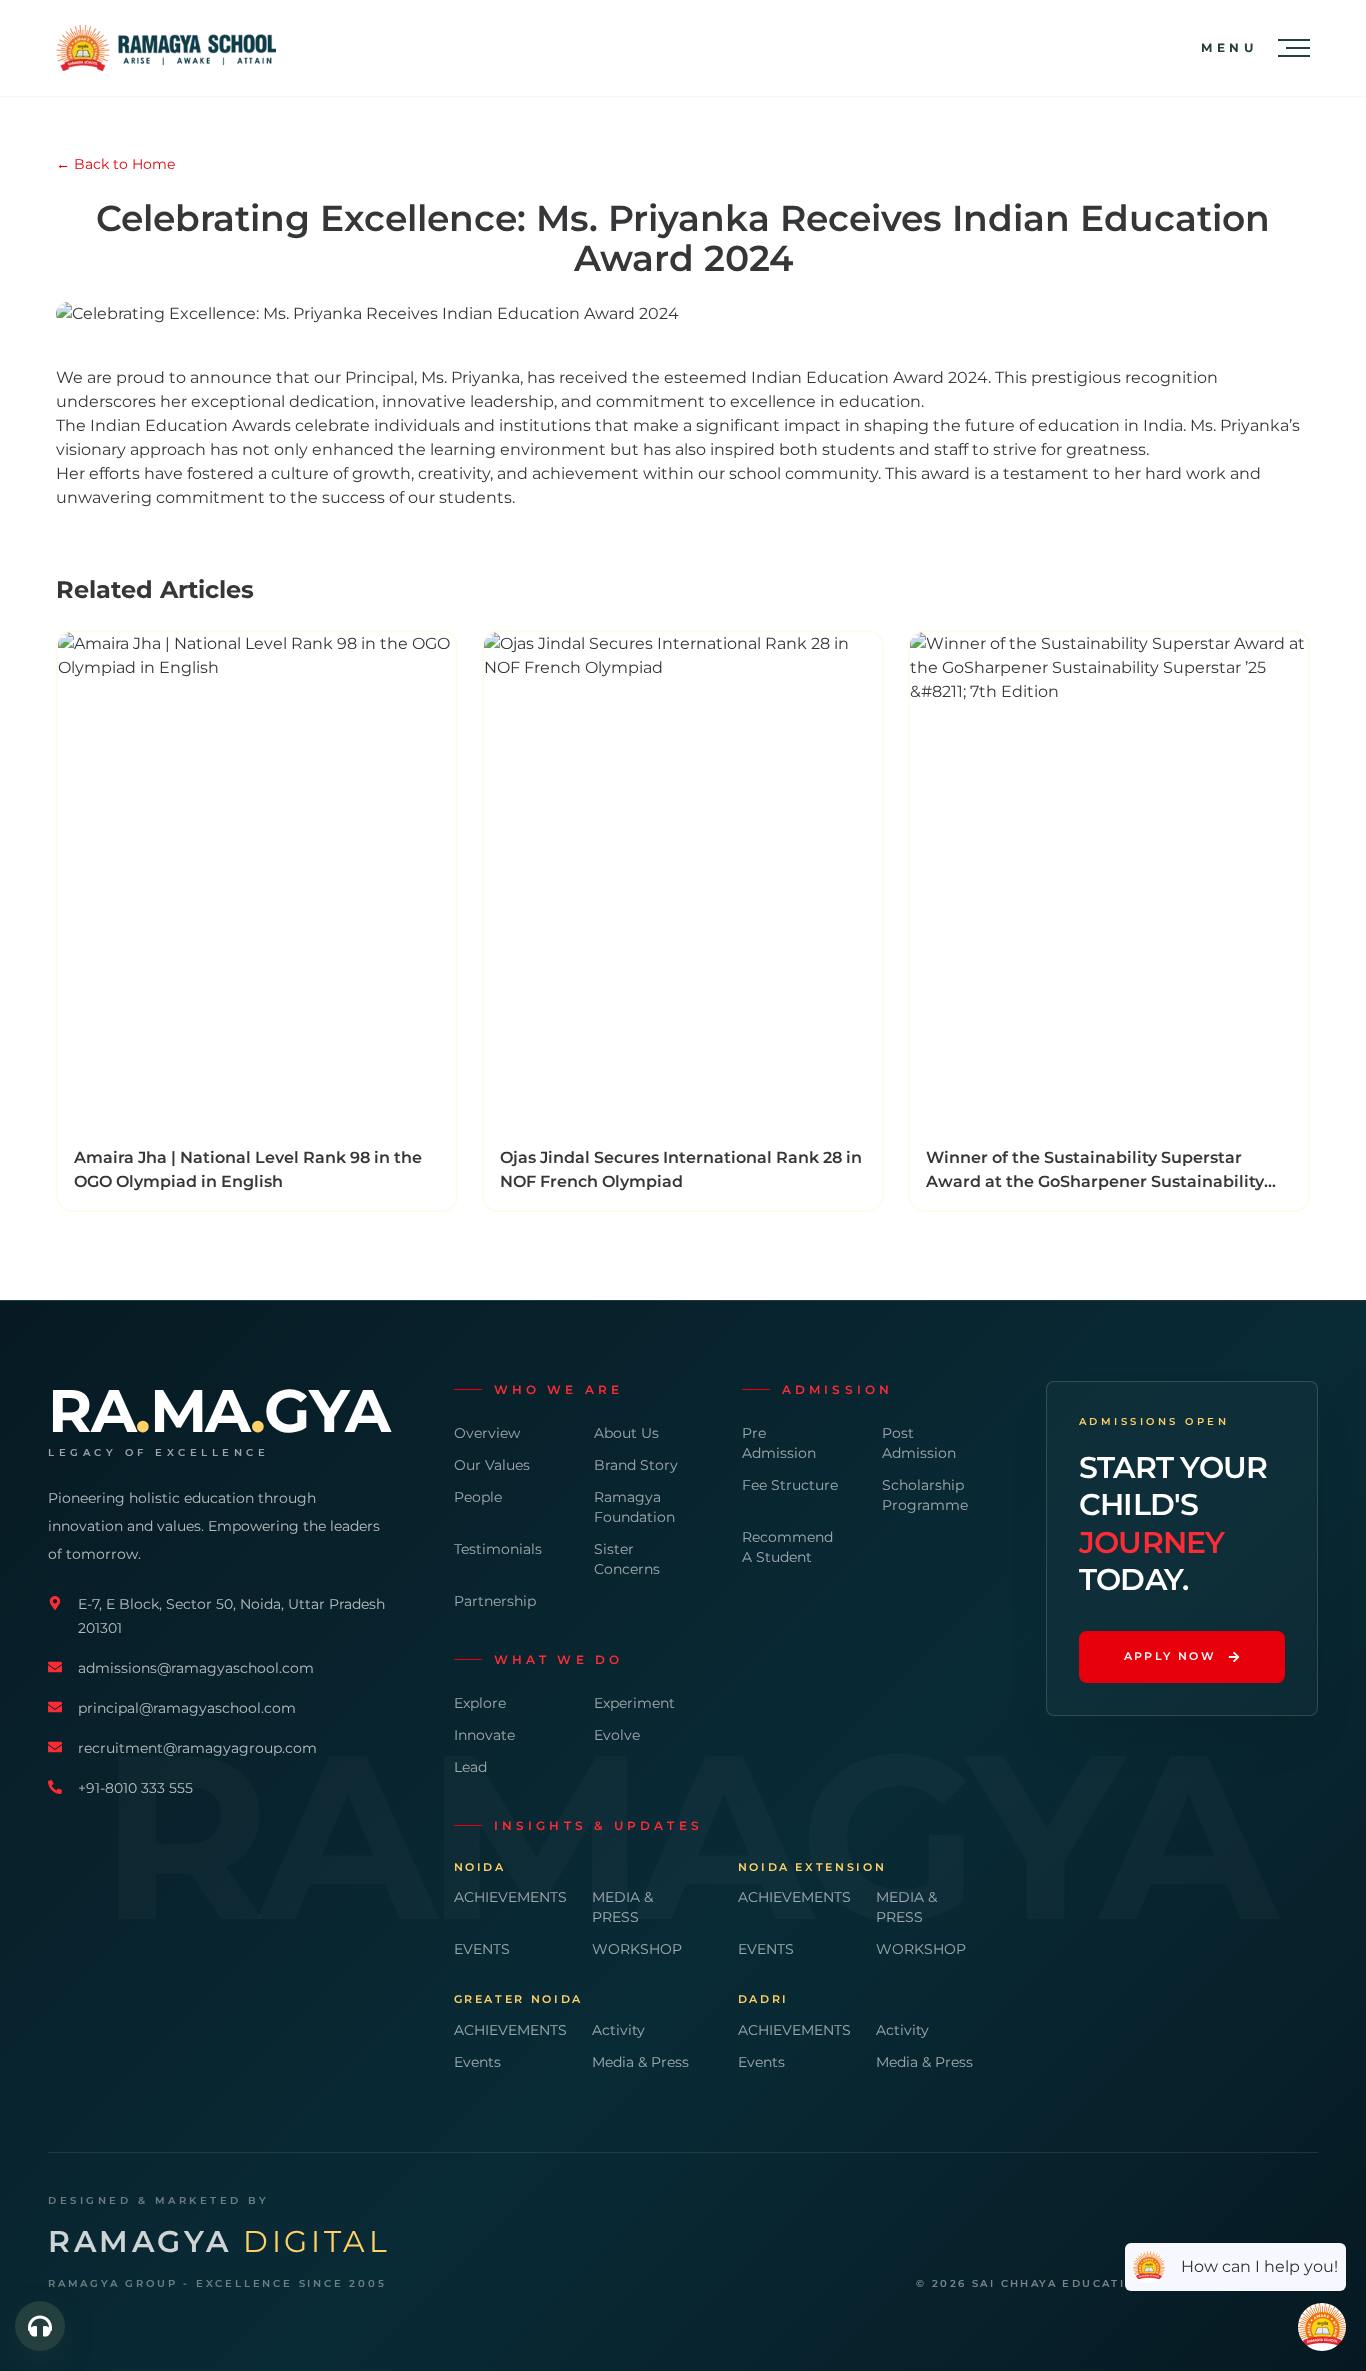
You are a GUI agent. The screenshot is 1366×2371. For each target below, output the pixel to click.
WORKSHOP (637, 1949)
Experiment (634, 1703)
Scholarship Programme (925, 1495)
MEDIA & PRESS (622, 1907)
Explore (480, 1703)
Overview (487, 1433)
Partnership (495, 1601)
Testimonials (498, 1549)
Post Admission (919, 1443)
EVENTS (482, 1949)
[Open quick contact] (40, 2326)
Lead (470, 1767)
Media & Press (640, 2062)
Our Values (492, 1465)
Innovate (484, 1735)
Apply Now (1170, 1656)
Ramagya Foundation (634, 1507)
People (478, 1497)
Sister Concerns (627, 1559)
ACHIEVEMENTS (507, 1897)
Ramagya (219, 2242)
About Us (626, 1433)
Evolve (617, 1735)
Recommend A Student (787, 1547)
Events (477, 2062)
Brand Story (636, 1465)
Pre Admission (779, 1443)
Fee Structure (790, 1485)
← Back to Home (115, 164)
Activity (618, 2030)
